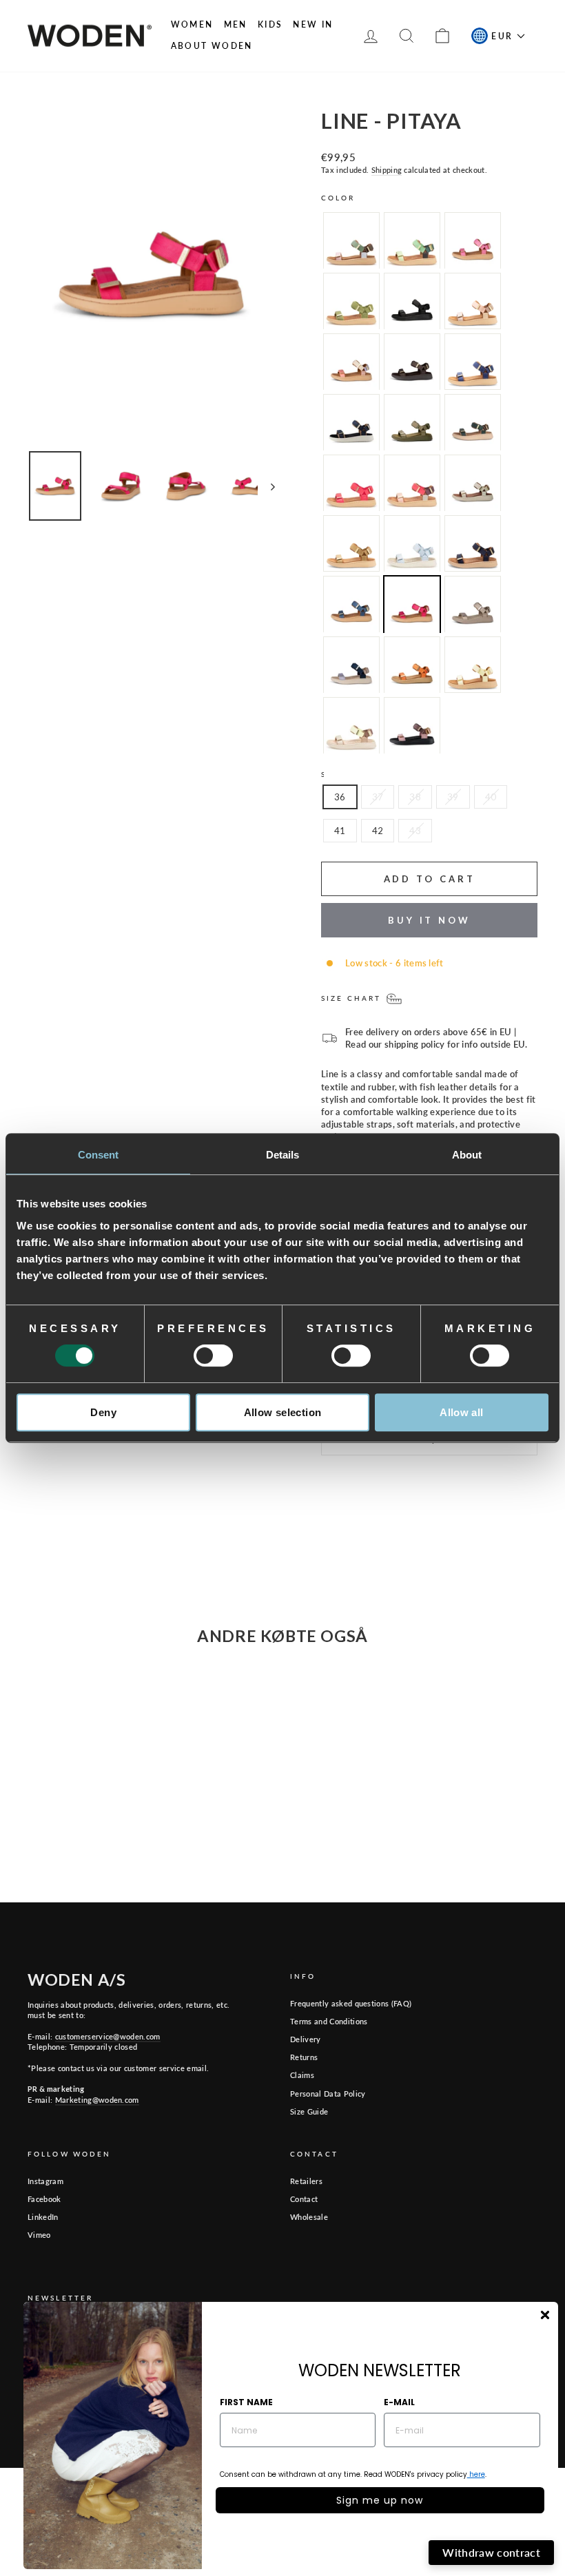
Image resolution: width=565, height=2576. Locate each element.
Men (236, 24)
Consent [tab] (99, 1155)
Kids (270, 24)
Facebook (44, 2199)
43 (415, 831)
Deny (103, 1412)
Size (332, 774)
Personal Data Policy (328, 2094)
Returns (304, 2057)
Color (338, 198)
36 (340, 797)
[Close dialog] (545, 2315)
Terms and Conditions (329, 2021)
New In (313, 24)
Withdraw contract (491, 2552)
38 (415, 797)
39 (453, 797)
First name (246, 2402)
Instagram (45, 2181)
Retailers (306, 2181)
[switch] (213, 1355)
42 (378, 831)
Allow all (461, 1412)
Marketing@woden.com (97, 2100)
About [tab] (467, 1155)
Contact (304, 2199)
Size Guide (309, 2111)
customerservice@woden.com (108, 2036)
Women (192, 24)
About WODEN (212, 46)
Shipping (387, 170)
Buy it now (429, 920)
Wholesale (309, 2217)
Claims (302, 2075)
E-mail (399, 2402)
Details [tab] (283, 1155)
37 (378, 797)
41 (340, 831)
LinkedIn (43, 2217)
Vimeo (39, 2235)
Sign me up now (380, 2500)
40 (491, 797)
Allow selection (283, 1412)
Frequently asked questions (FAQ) (351, 2003)
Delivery (306, 2039)
